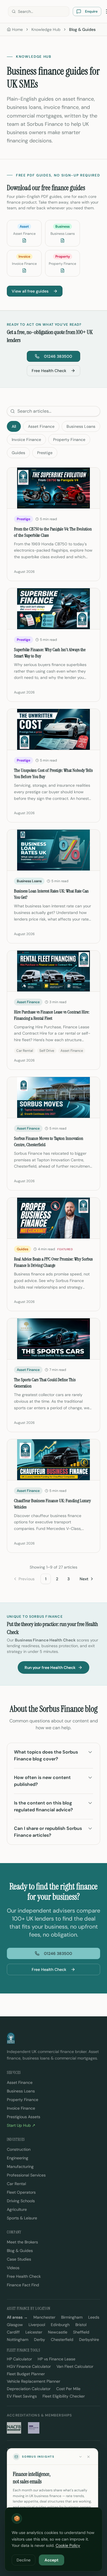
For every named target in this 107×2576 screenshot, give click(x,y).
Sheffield (81, 2332)
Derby (40, 2340)
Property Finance (69, 440)
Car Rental (16, 2184)
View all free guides (30, 291)
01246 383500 (58, 356)
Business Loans (81, 426)
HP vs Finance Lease (56, 2359)
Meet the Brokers (22, 2242)
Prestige (45, 453)
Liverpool (37, 2325)
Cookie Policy (68, 2545)
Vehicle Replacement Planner (34, 2381)
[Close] (88, 2457)
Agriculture (17, 2209)
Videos (13, 2268)
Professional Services (26, 2175)
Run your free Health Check (50, 1667)
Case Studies (19, 2259)
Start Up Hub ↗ (21, 2125)
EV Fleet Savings (22, 2396)
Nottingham (18, 2340)
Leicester (34, 2332)
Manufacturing (20, 2166)
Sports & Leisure (22, 2218)
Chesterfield (62, 2340)
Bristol (81, 2325)
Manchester (44, 2317)
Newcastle (58, 2332)
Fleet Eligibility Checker (64, 2396)
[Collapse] (80, 2457)
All (14, 426)
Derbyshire (89, 2340)
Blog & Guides (20, 2251)
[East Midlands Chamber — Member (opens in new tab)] (34, 2428)
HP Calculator (19, 2359)
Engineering (18, 2158)
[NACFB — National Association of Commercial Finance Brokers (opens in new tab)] (14, 2428)
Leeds (94, 2317)
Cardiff (13, 2332)
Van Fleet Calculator (75, 2366)
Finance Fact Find (23, 2285)
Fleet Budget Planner (26, 2374)
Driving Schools (21, 2201)
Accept (52, 2560)
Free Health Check (49, 371)
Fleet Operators (21, 2192)
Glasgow (15, 2325)
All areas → (17, 2317)
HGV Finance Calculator (29, 2366)
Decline (24, 2560)
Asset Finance (41, 426)
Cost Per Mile (68, 2389)
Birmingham (72, 2317)
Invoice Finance (26, 440)
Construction (19, 2149)
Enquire (91, 11)
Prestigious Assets (24, 2117)
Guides (18, 453)
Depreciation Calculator (29, 2389)
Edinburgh (60, 2325)
